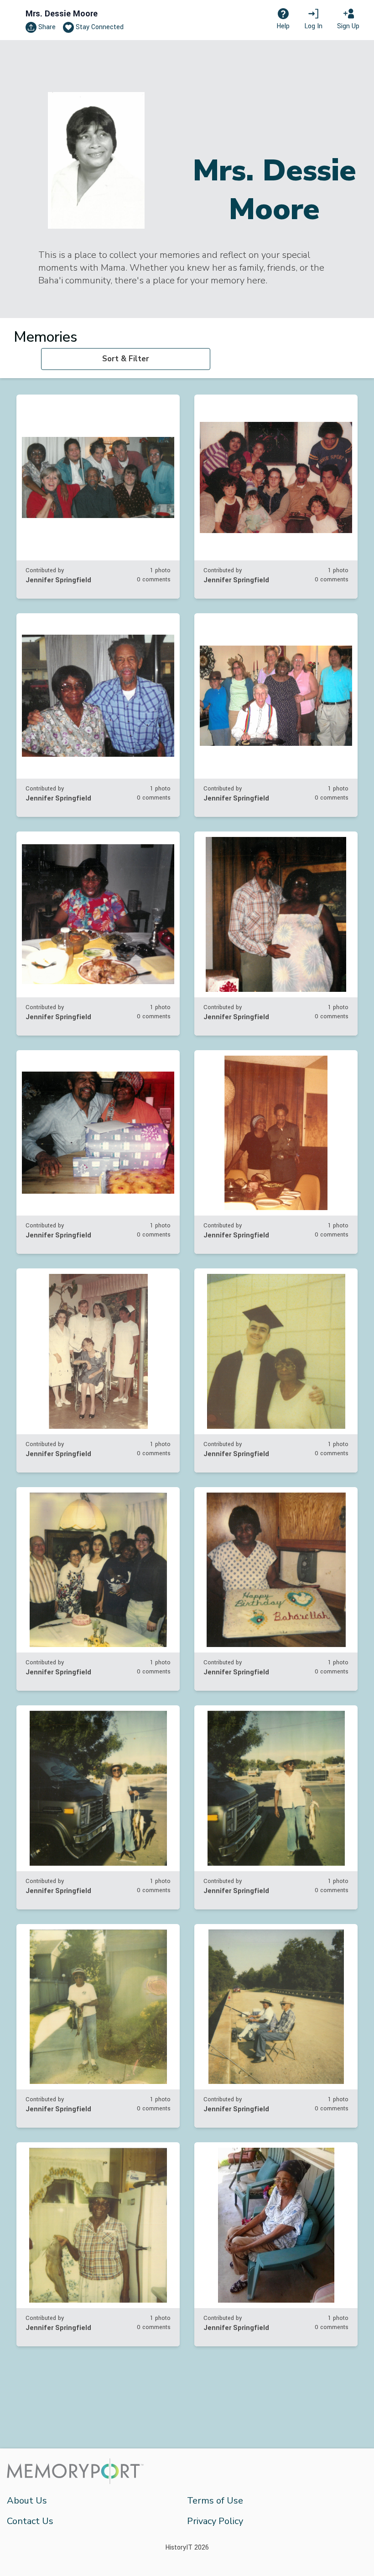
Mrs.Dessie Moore (62, 14)
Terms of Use (215, 2501)
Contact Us (30, 2521)
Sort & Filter (126, 359)
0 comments (154, 580)
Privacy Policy (215, 2521)
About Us (27, 2501)
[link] (98, 497)
